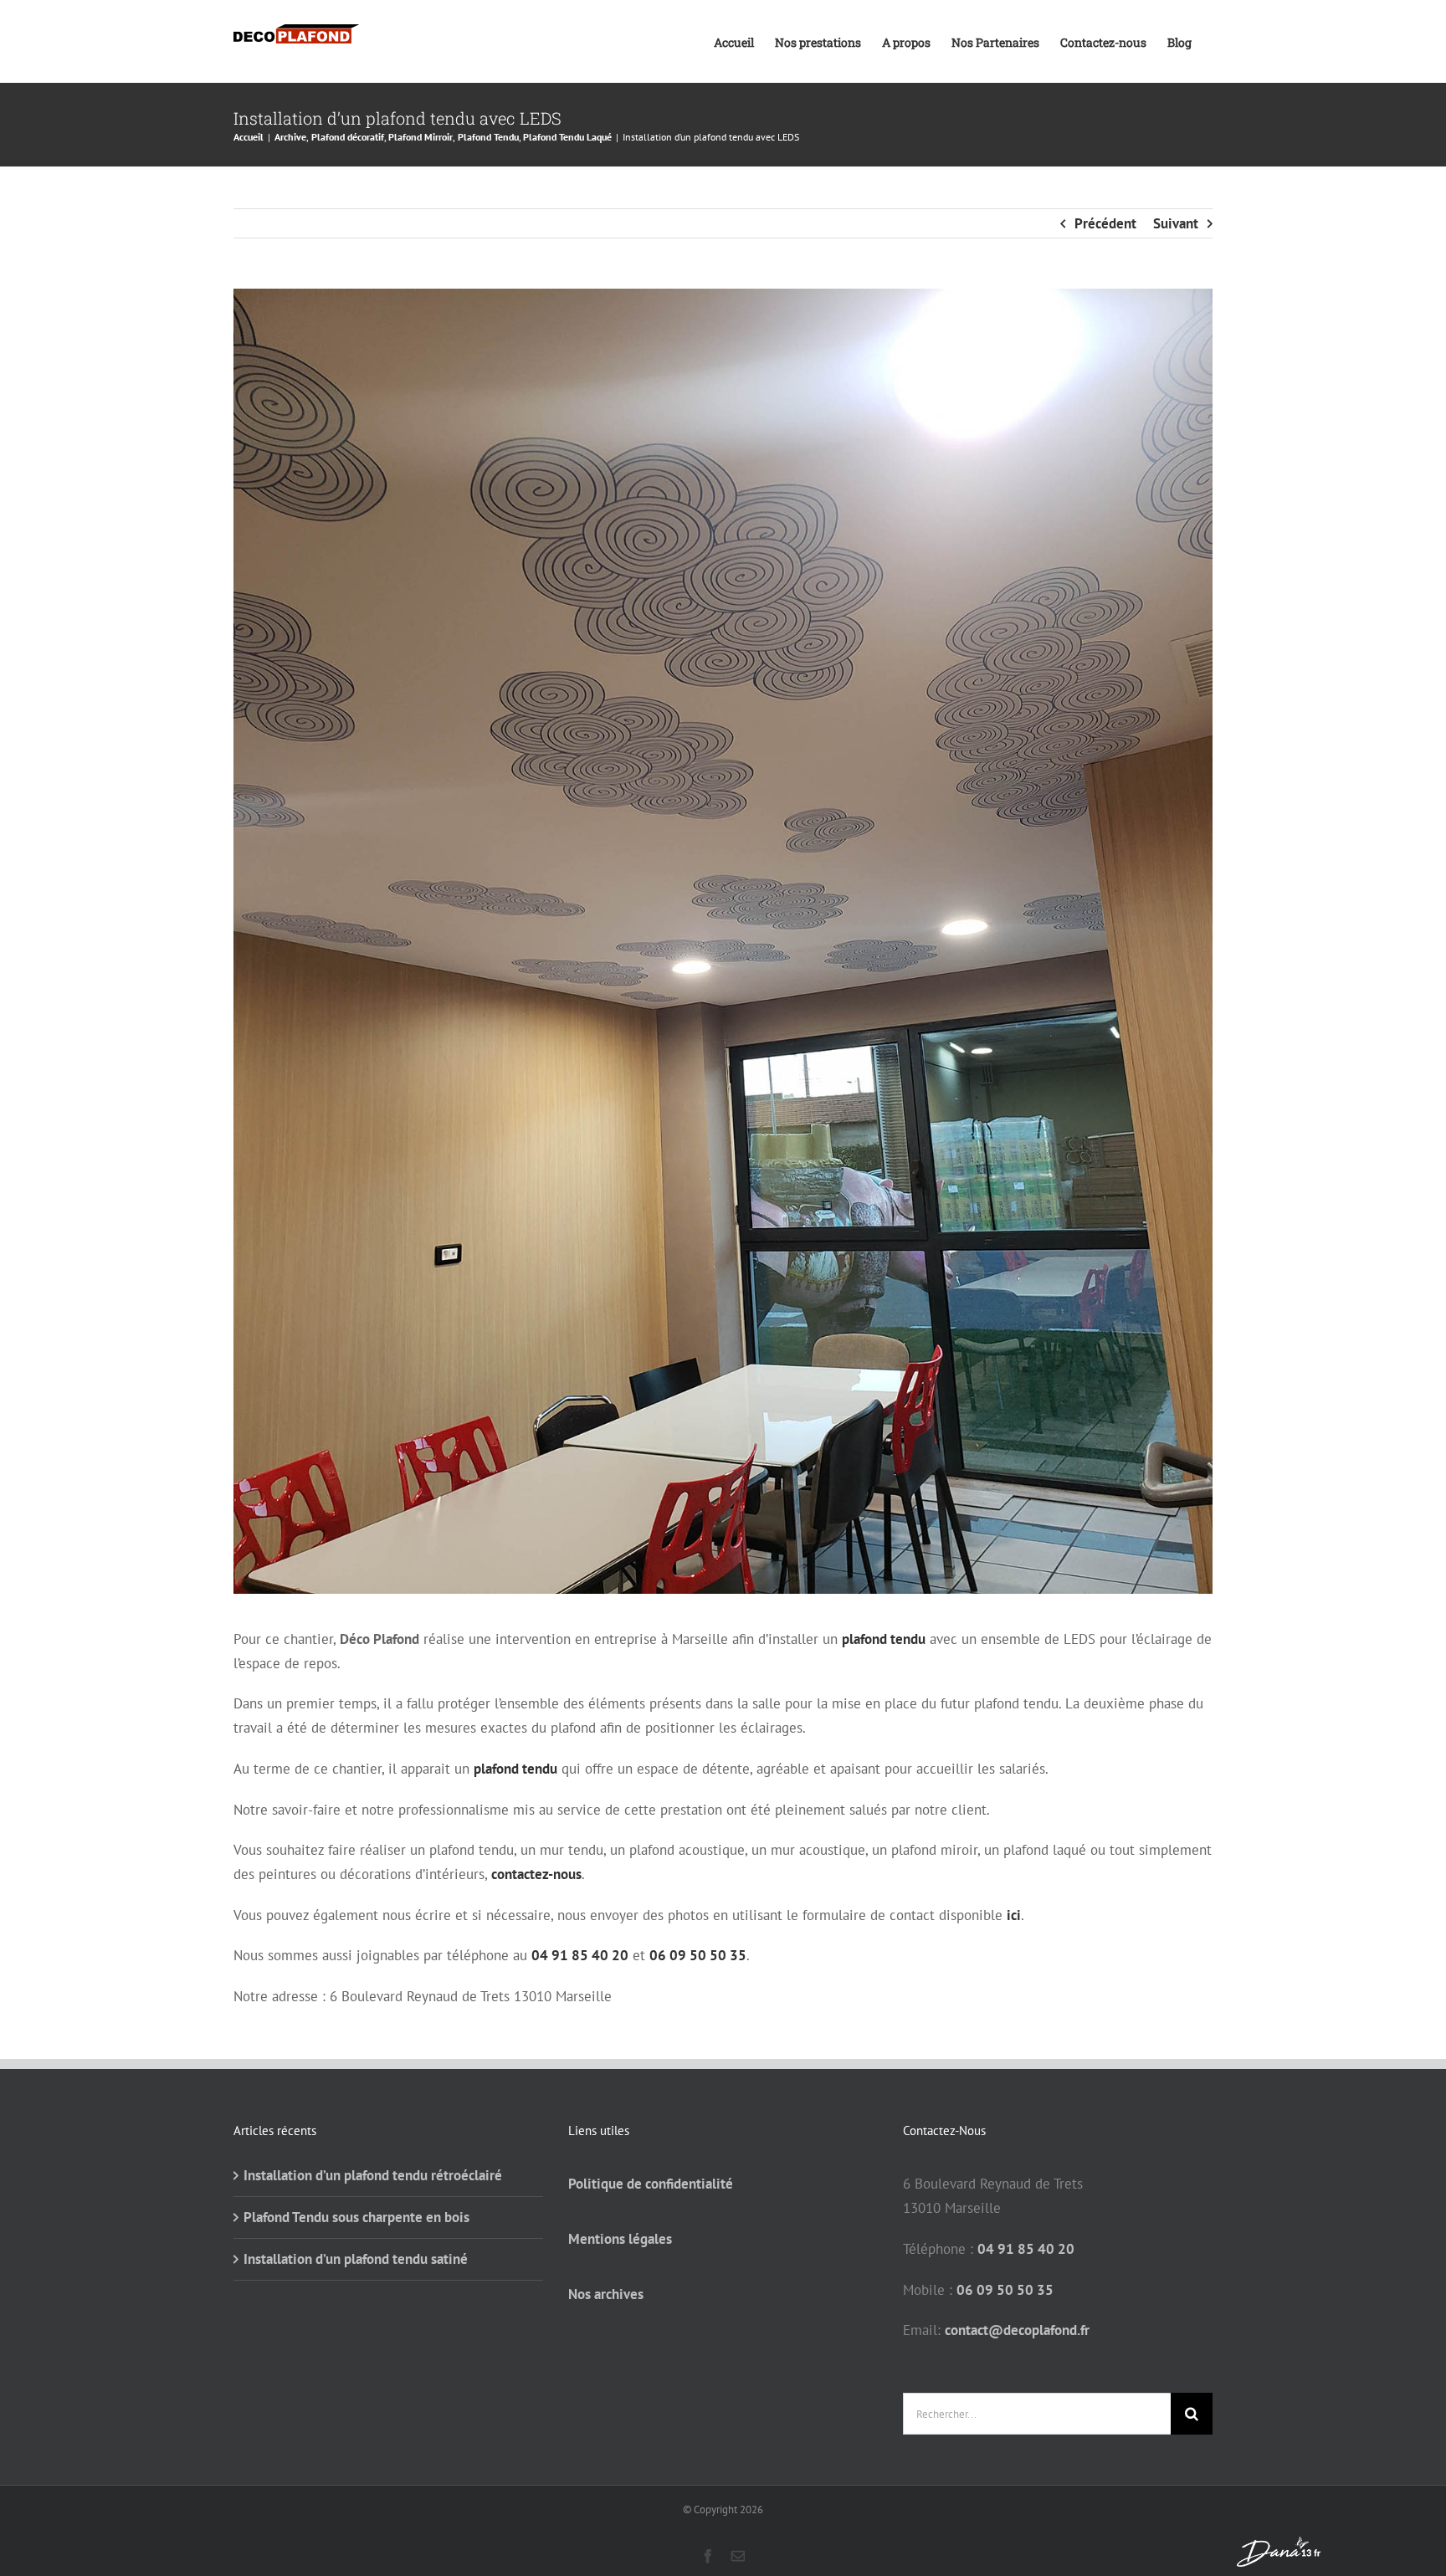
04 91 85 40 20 (580, 1955)
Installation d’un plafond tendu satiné (356, 2259)
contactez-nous (536, 1874)
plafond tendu (884, 1639)
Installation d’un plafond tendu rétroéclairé (373, 2175)
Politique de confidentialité (651, 2184)
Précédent (1105, 223)
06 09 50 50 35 (698, 1955)
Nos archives (606, 2294)
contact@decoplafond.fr (1017, 2330)
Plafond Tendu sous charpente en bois (356, 2217)
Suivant (1176, 223)
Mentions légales (620, 2239)
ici (1014, 1915)
